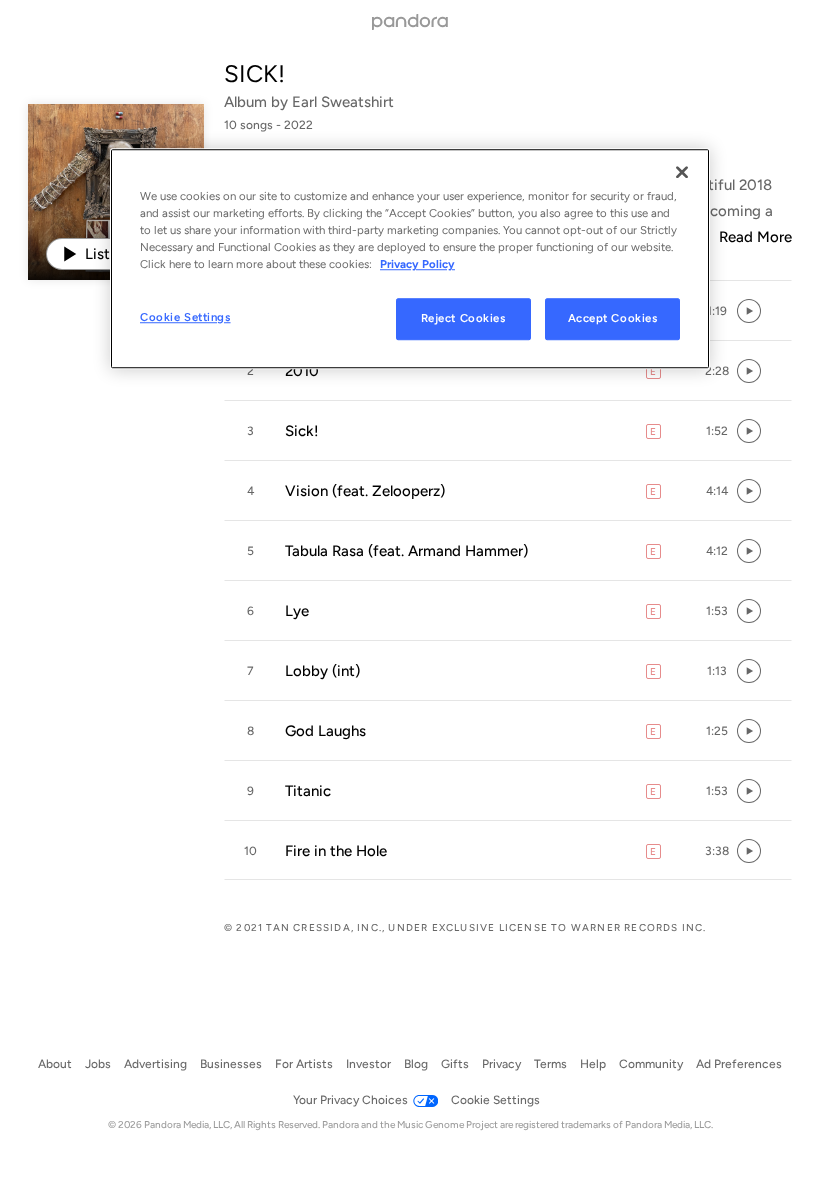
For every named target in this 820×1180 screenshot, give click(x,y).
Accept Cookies (613, 319)
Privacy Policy (417, 264)
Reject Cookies (463, 319)
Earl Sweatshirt (343, 102)
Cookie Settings (185, 318)
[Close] (682, 172)
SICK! (254, 73)
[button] (717, 311)
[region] (410, 258)
